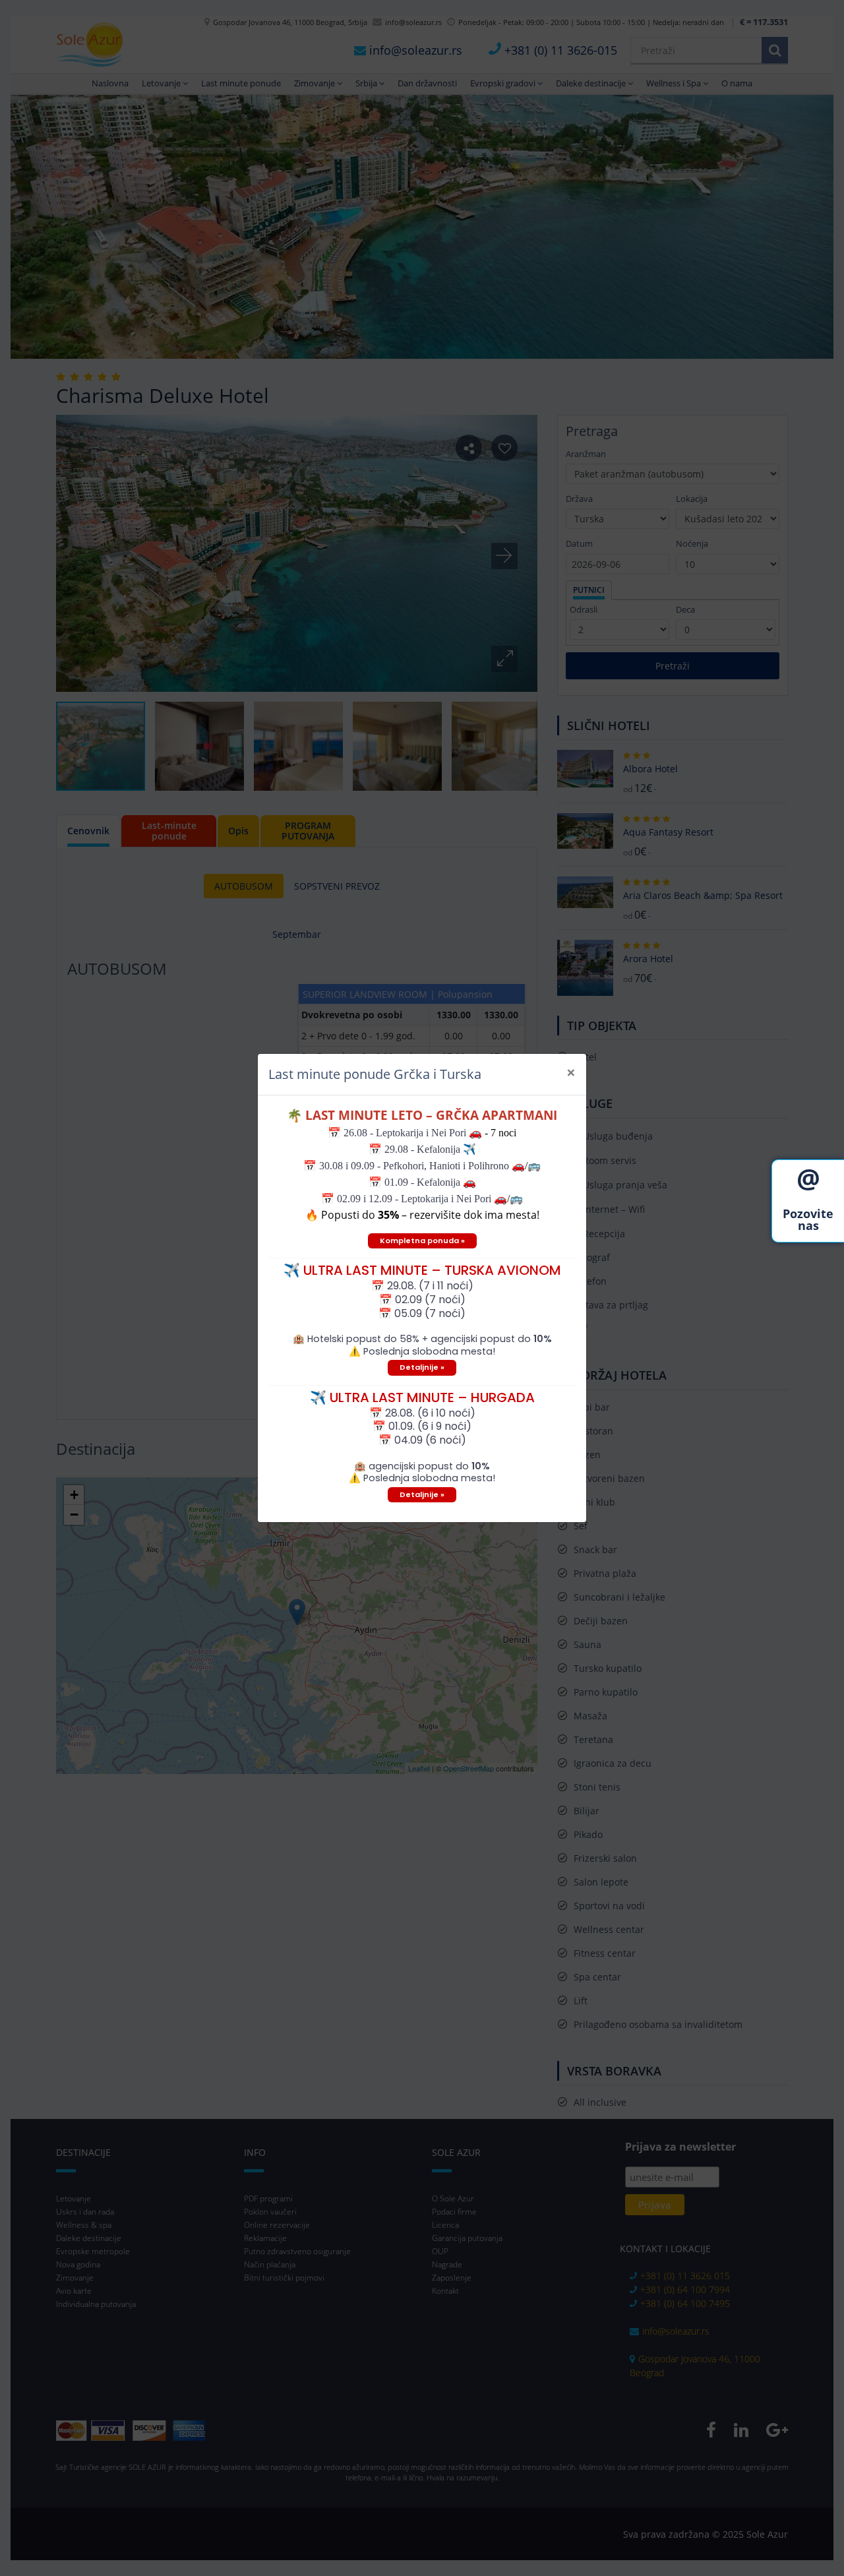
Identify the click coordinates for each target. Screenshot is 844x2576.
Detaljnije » (422, 1367)
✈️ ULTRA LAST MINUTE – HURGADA (422, 1397)
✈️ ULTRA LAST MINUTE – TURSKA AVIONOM (422, 1270)
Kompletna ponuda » (422, 1241)
